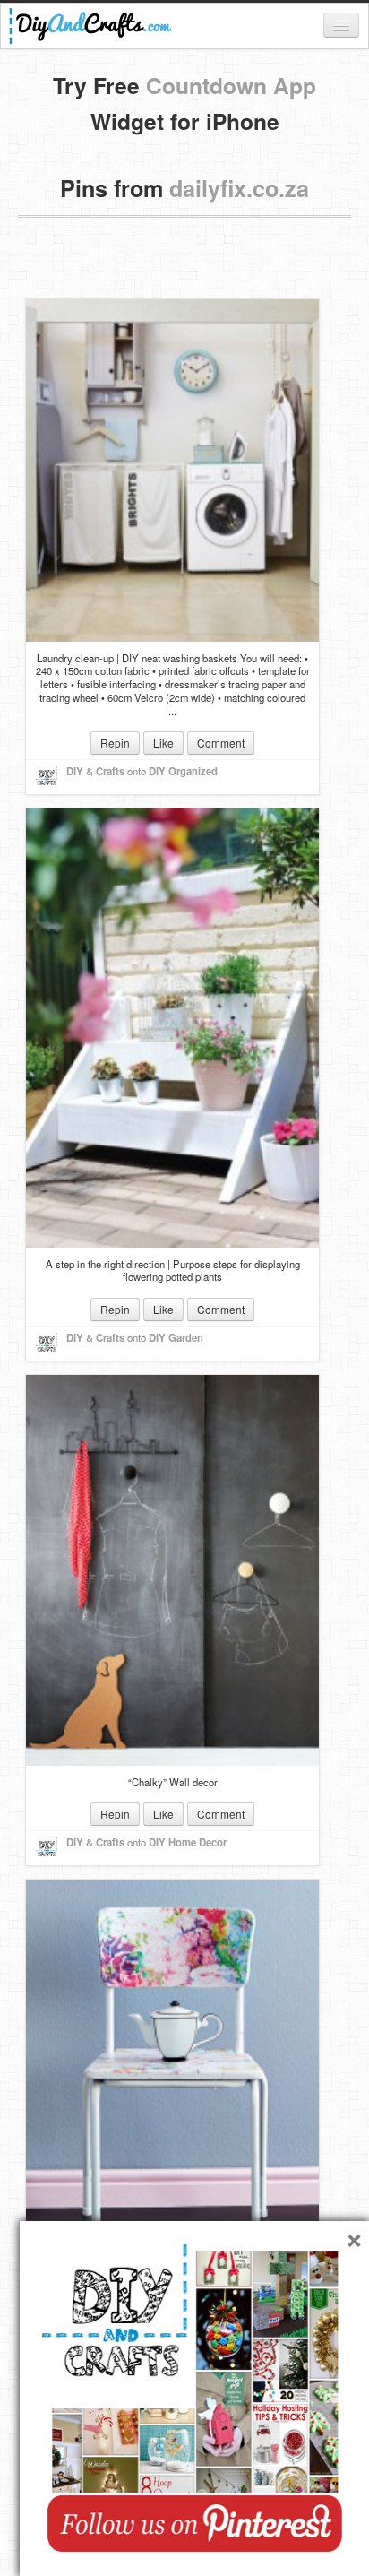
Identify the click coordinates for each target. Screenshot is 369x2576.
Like (163, 743)
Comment (221, 743)
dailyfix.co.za (239, 188)
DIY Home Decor (188, 1842)
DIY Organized (183, 771)
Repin (115, 743)
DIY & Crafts (95, 771)
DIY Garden (176, 1337)
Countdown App (231, 85)
